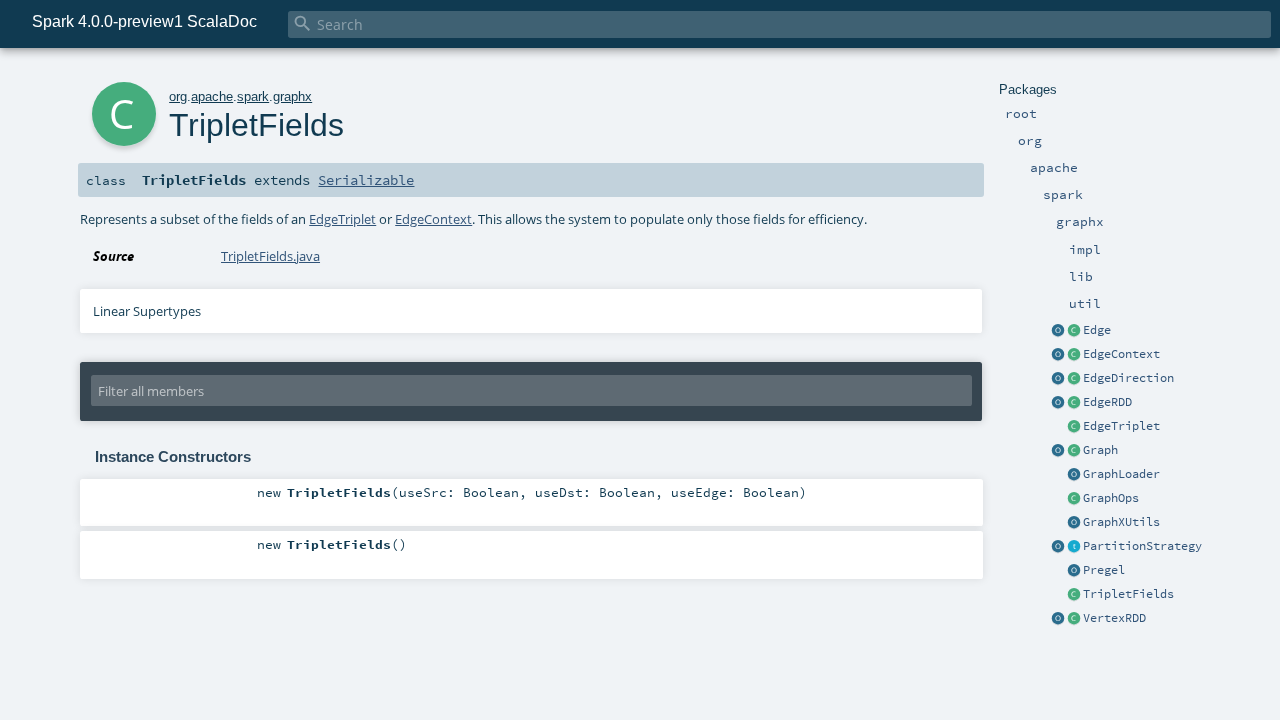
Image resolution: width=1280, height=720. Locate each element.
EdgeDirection (1128, 378)
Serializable (366, 180)
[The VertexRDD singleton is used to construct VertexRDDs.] (1058, 619)
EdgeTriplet (1121, 426)
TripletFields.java (270, 256)
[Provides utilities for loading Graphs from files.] (1074, 475)
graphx (292, 96)
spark (253, 96)
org (178, 96)
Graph (1100, 450)
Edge (1097, 330)
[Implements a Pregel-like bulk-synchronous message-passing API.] (1074, 571)
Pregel (1104, 570)
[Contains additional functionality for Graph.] (1074, 499)
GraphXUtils (1121, 522)
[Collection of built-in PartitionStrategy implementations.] (1058, 547)
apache (212, 96)
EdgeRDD (1107, 402)
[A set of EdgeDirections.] (1058, 379)
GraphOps (1111, 498)
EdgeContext (1121, 354)
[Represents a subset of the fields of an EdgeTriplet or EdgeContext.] (1074, 595)
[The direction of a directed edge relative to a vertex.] (1074, 379)
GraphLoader (1121, 474)
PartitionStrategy (1142, 546)
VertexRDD (1114, 618)
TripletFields (1128, 594)
